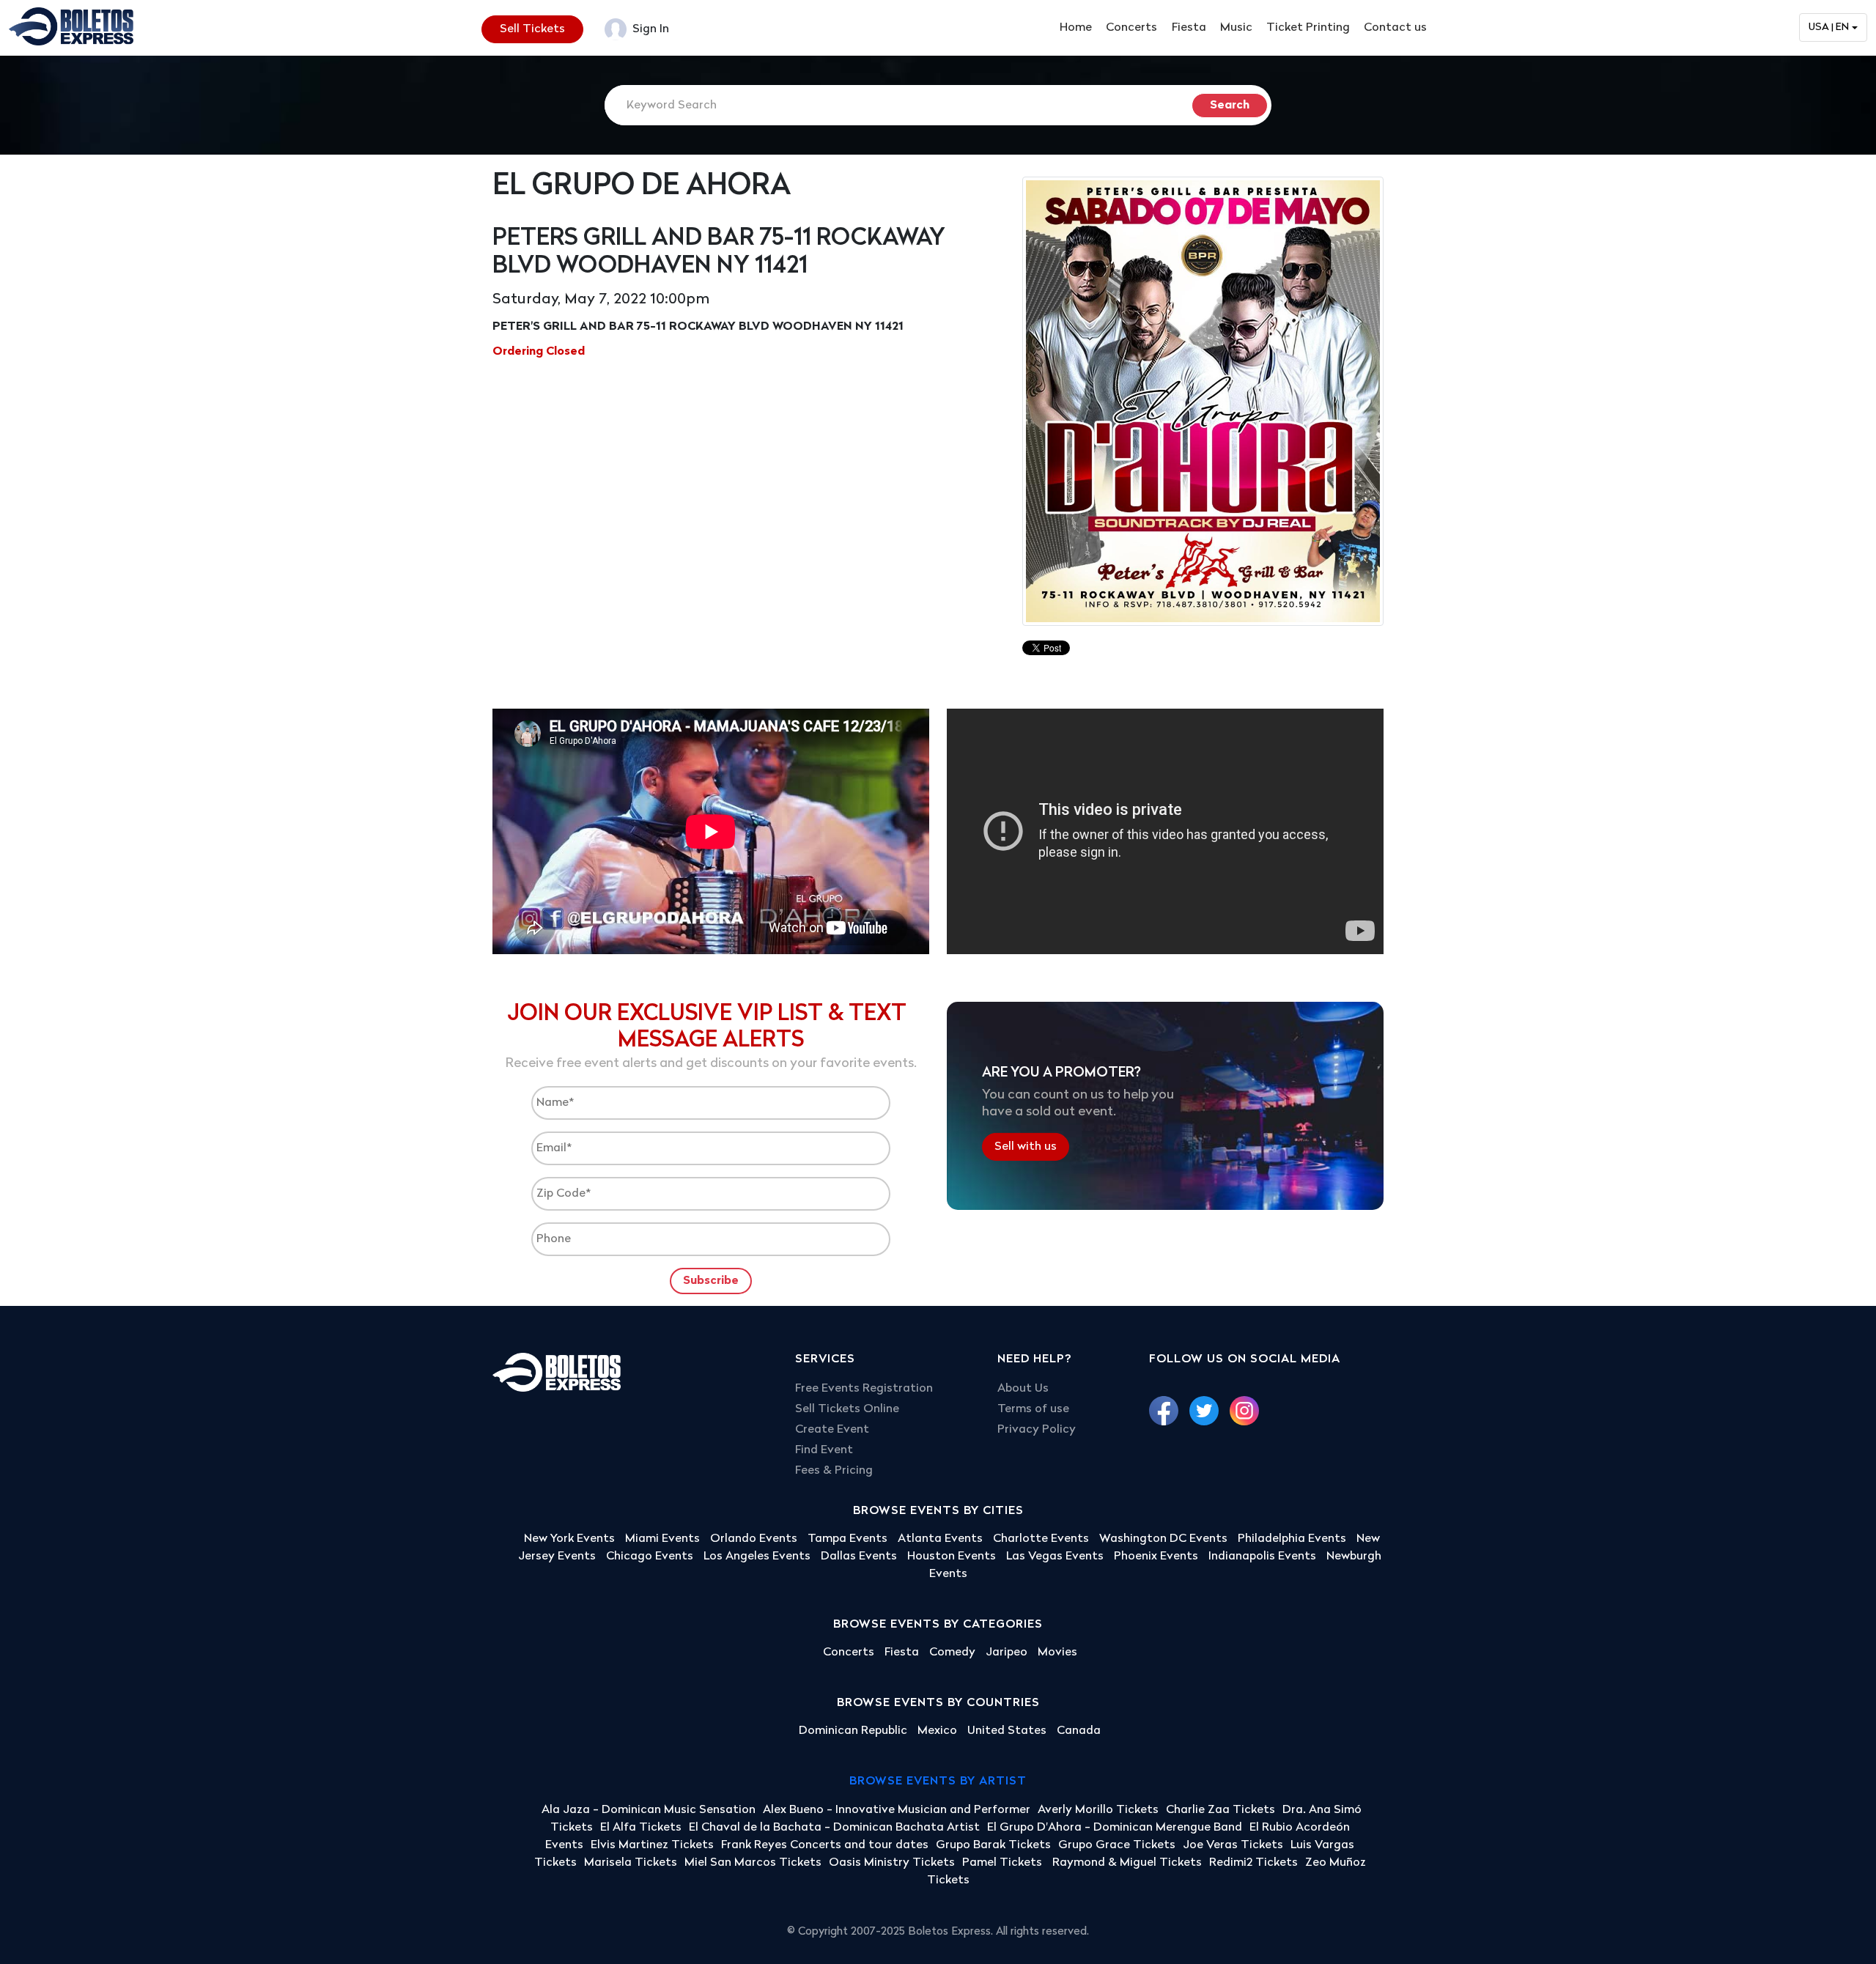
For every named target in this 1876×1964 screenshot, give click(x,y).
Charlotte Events (1041, 1539)
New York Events (569, 1539)
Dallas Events (859, 1557)
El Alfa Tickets (641, 1828)
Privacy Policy (1037, 1430)
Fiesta (1189, 28)
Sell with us (1026, 1147)
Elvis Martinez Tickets (652, 1845)
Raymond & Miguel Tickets (1127, 1863)
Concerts (1131, 28)
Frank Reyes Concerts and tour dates (825, 1845)
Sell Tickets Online (847, 1409)
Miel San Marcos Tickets (753, 1863)
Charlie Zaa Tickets (1220, 1810)
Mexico (937, 1731)
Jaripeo (1007, 1653)
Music (1236, 28)
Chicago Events (650, 1557)
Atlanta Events (940, 1539)
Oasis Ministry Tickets (892, 1863)
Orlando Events (754, 1539)
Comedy (952, 1653)
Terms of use (1033, 1409)
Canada (1079, 1731)
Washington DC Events (1163, 1539)
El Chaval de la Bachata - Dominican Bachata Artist (834, 1828)
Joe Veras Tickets (1233, 1845)
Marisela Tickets (631, 1863)
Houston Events (952, 1557)
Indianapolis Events (1262, 1557)
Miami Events (662, 1539)
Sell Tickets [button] (532, 29)
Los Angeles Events (757, 1557)
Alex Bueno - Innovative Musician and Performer (897, 1810)
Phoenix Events (1156, 1557)
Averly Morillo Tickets (1098, 1810)
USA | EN (1829, 27)
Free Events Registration (864, 1389)
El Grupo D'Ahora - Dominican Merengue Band (1115, 1828)
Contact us (1395, 28)
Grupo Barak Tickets (993, 1845)
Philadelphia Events (1292, 1539)
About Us (1023, 1389)
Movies (1057, 1653)
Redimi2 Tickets (1253, 1863)
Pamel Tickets (1004, 1863)
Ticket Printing (1308, 28)
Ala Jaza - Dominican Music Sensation (649, 1810)
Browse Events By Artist (938, 1782)
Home (1076, 28)
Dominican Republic (853, 1731)
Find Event (824, 1450)
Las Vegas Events (1055, 1557)
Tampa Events (847, 1539)
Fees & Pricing (834, 1471)
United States (1007, 1731)
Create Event (832, 1430)
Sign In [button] (649, 29)
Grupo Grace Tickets (1117, 1845)
